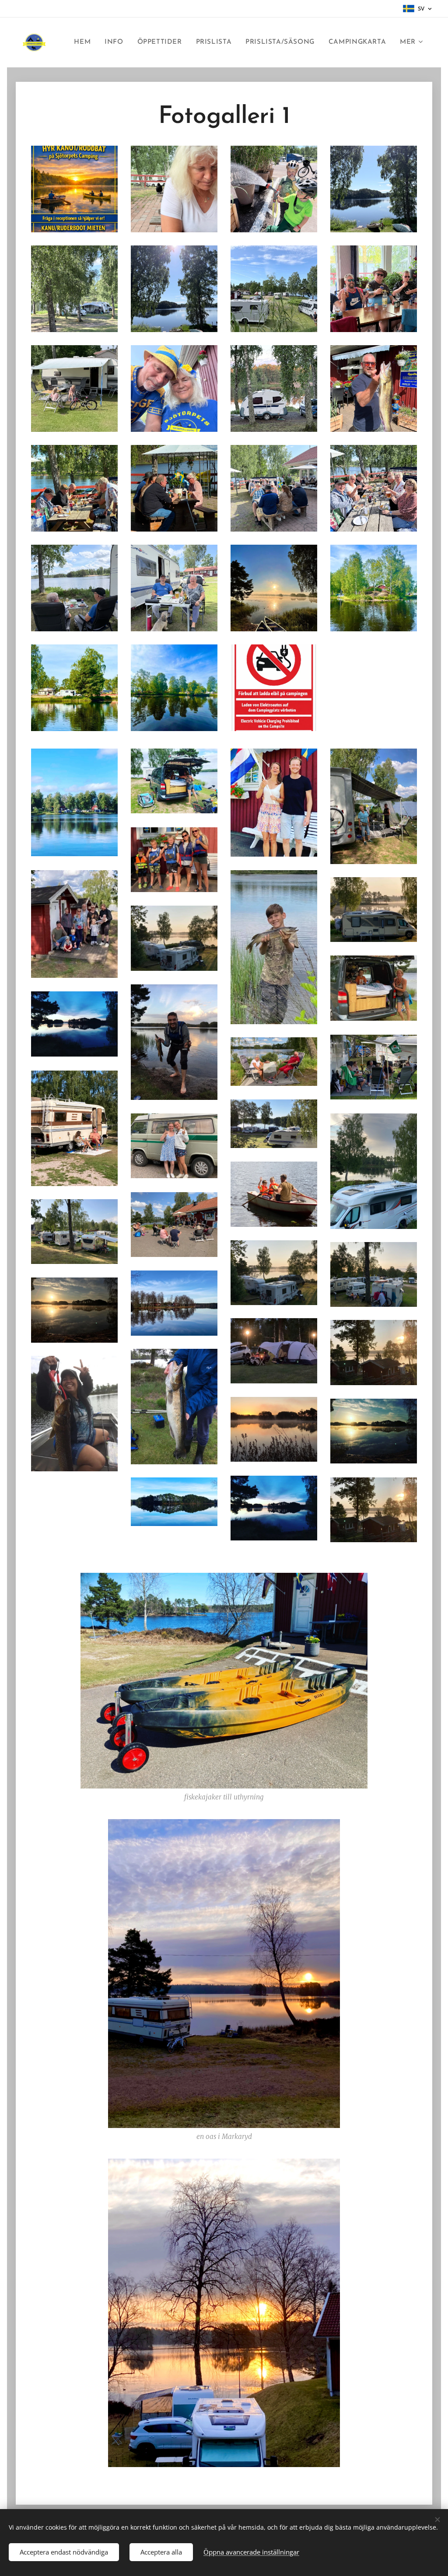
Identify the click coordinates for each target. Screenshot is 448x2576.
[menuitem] (85, 42)
